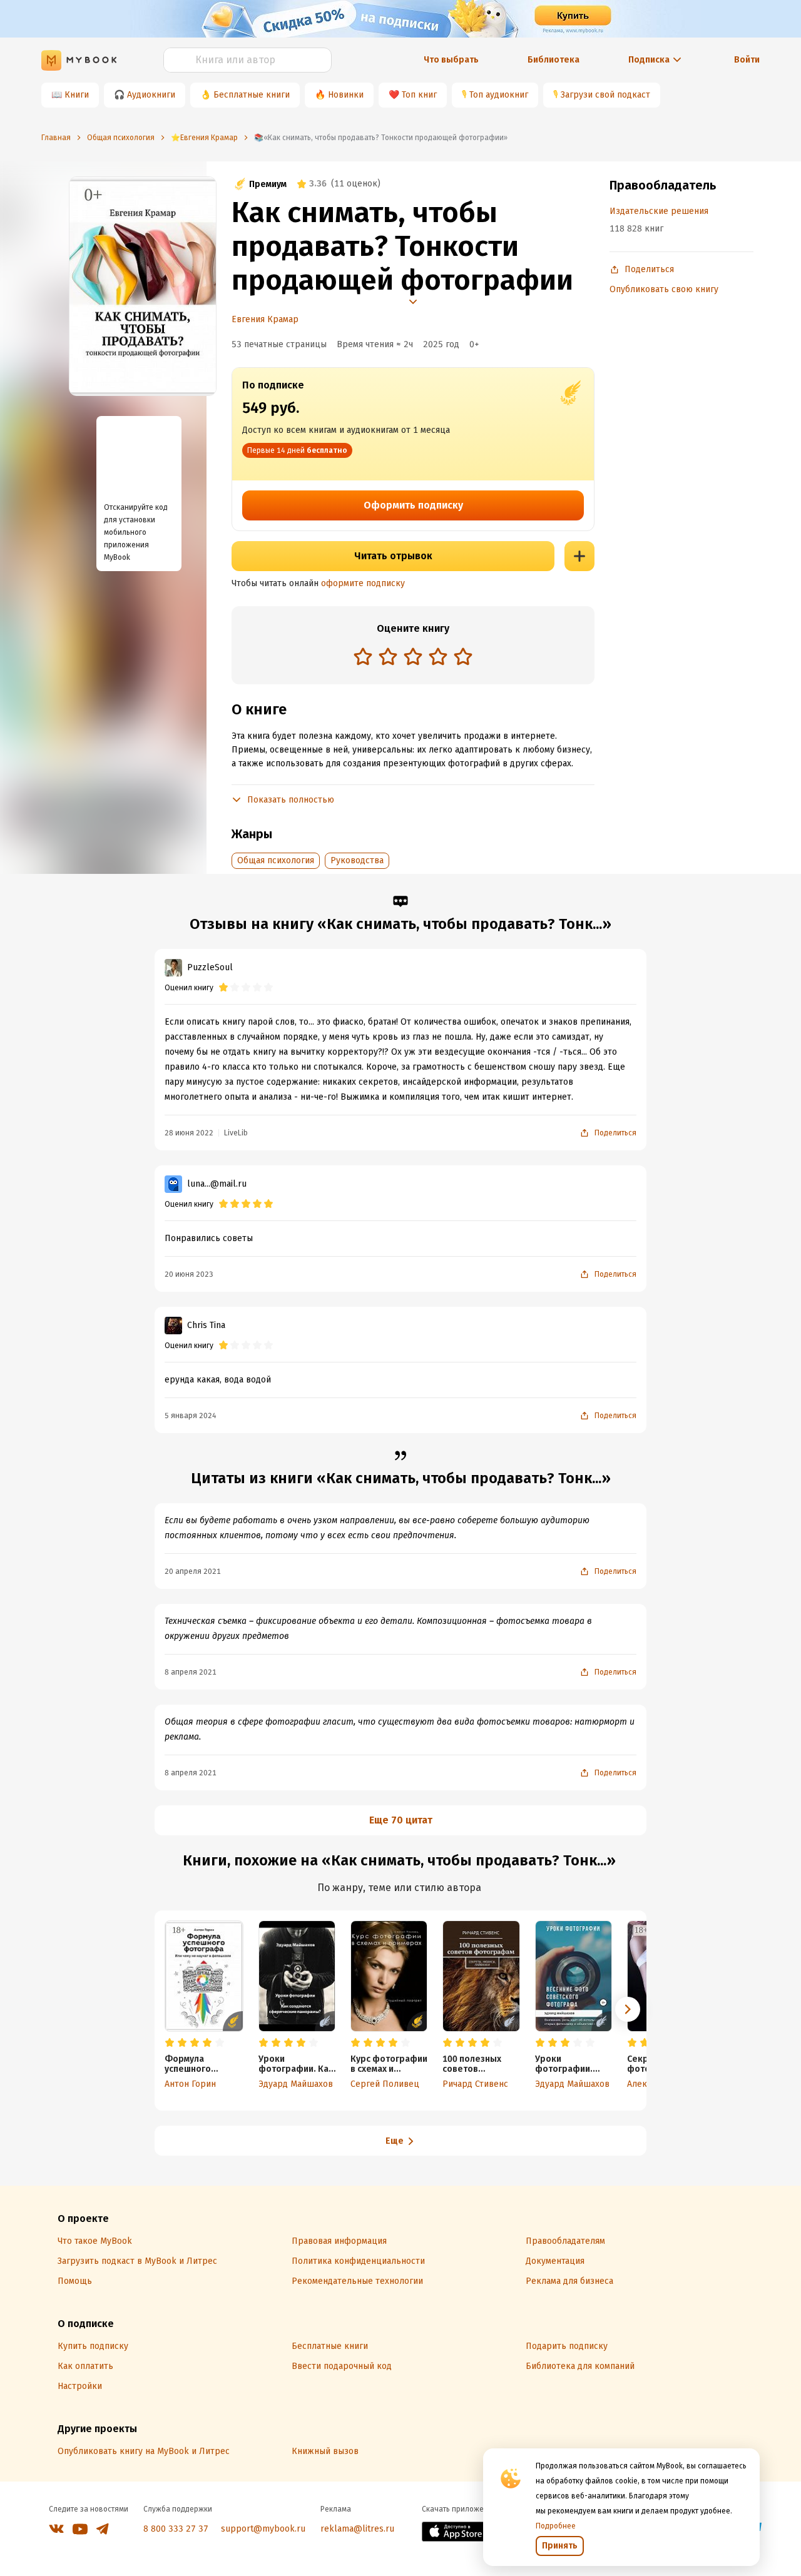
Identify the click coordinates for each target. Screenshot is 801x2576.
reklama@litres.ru (357, 2529)
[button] (628, 2009)
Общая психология (276, 860)
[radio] (363, 656)
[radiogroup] (413, 658)
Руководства (357, 860)
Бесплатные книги (252, 95)
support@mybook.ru (263, 2529)
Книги (77, 95)
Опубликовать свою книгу (664, 289)
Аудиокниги (151, 95)
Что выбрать (451, 60)
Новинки (346, 95)
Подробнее (556, 2526)
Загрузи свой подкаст (605, 95)
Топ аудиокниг (499, 95)
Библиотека (554, 60)
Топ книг (419, 95)
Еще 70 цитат (401, 1820)
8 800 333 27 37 (176, 2529)
